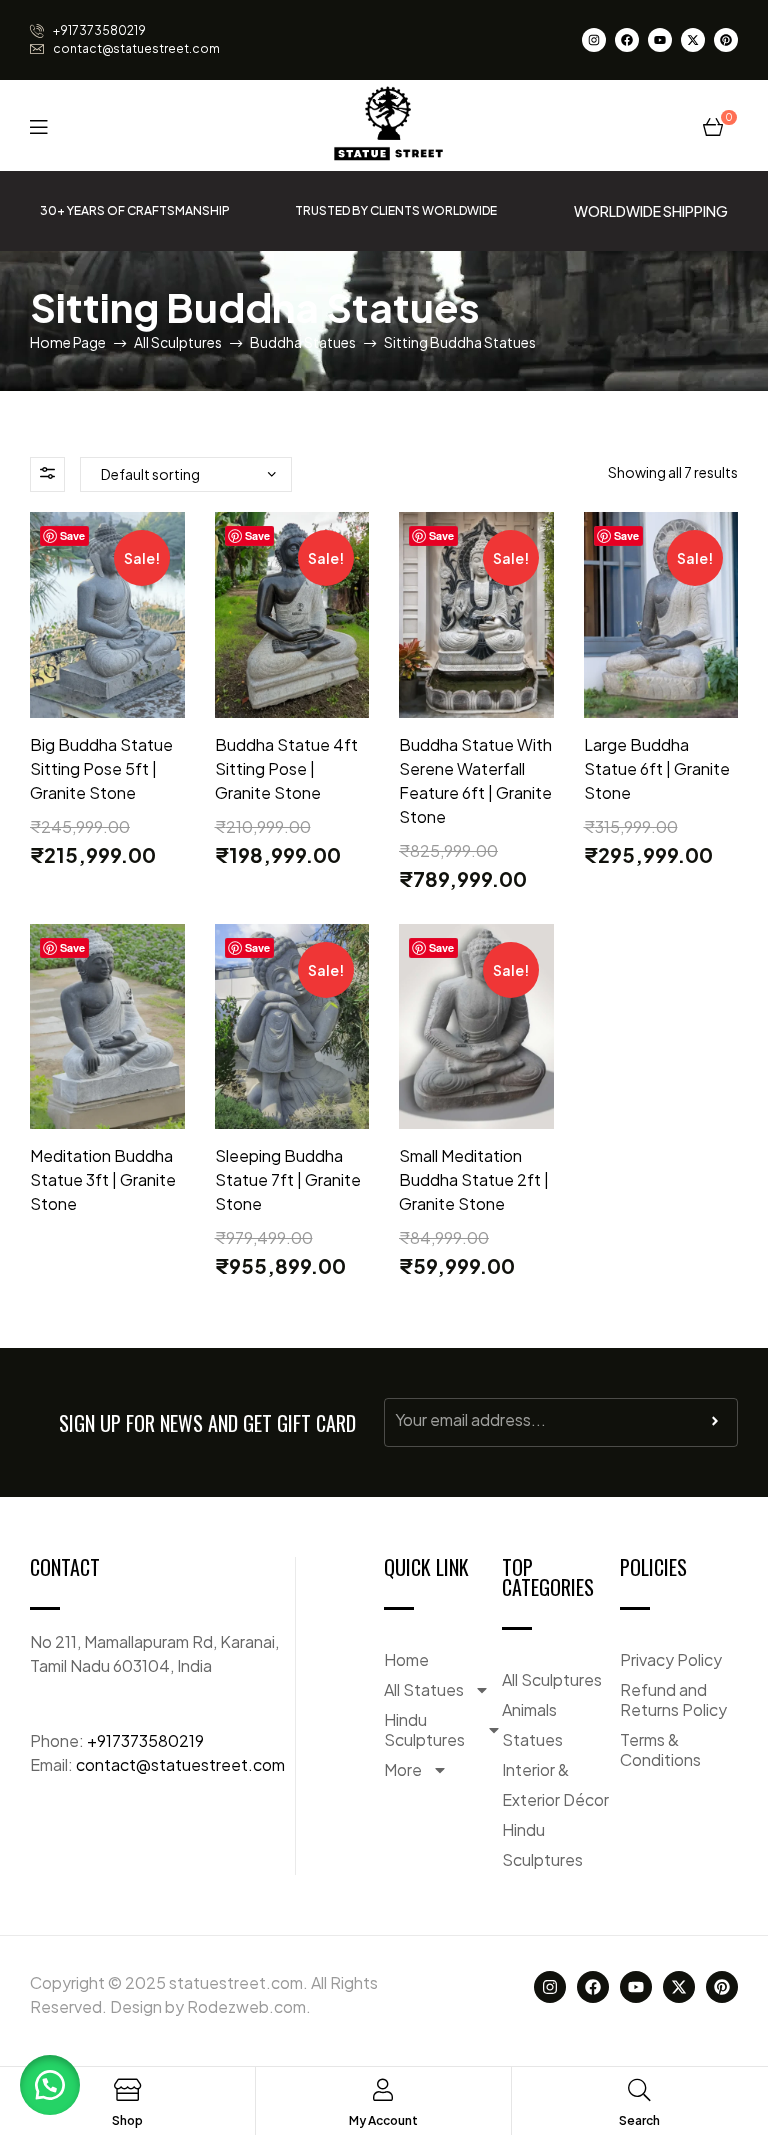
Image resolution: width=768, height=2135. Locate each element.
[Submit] (715, 1426)
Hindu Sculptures (424, 1729)
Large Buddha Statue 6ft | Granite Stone (657, 768)
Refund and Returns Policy (673, 1699)
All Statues (424, 1689)
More (403, 1769)
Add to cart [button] (107, 707)
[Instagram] (594, 40)
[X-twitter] (693, 40)
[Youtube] (660, 40)
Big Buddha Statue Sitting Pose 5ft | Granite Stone (101, 768)
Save (72, 535)
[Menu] (38, 125)
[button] (50, 2085)
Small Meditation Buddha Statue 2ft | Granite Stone (474, 1179)
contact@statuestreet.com (180, 1764)
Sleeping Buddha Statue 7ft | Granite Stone (288, 1179)
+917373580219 (145, 1740)
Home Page (68, 342)
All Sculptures (178, 342)
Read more (107, 1118)
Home (406, 1659)
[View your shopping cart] (713, 125)
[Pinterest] (726, 40)
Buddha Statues (303, 342)
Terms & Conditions (660, 1749)
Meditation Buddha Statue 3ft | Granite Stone (103, 1179)
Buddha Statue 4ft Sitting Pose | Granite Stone (286, 768)
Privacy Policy (671, 1659)
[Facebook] (627, 40)
